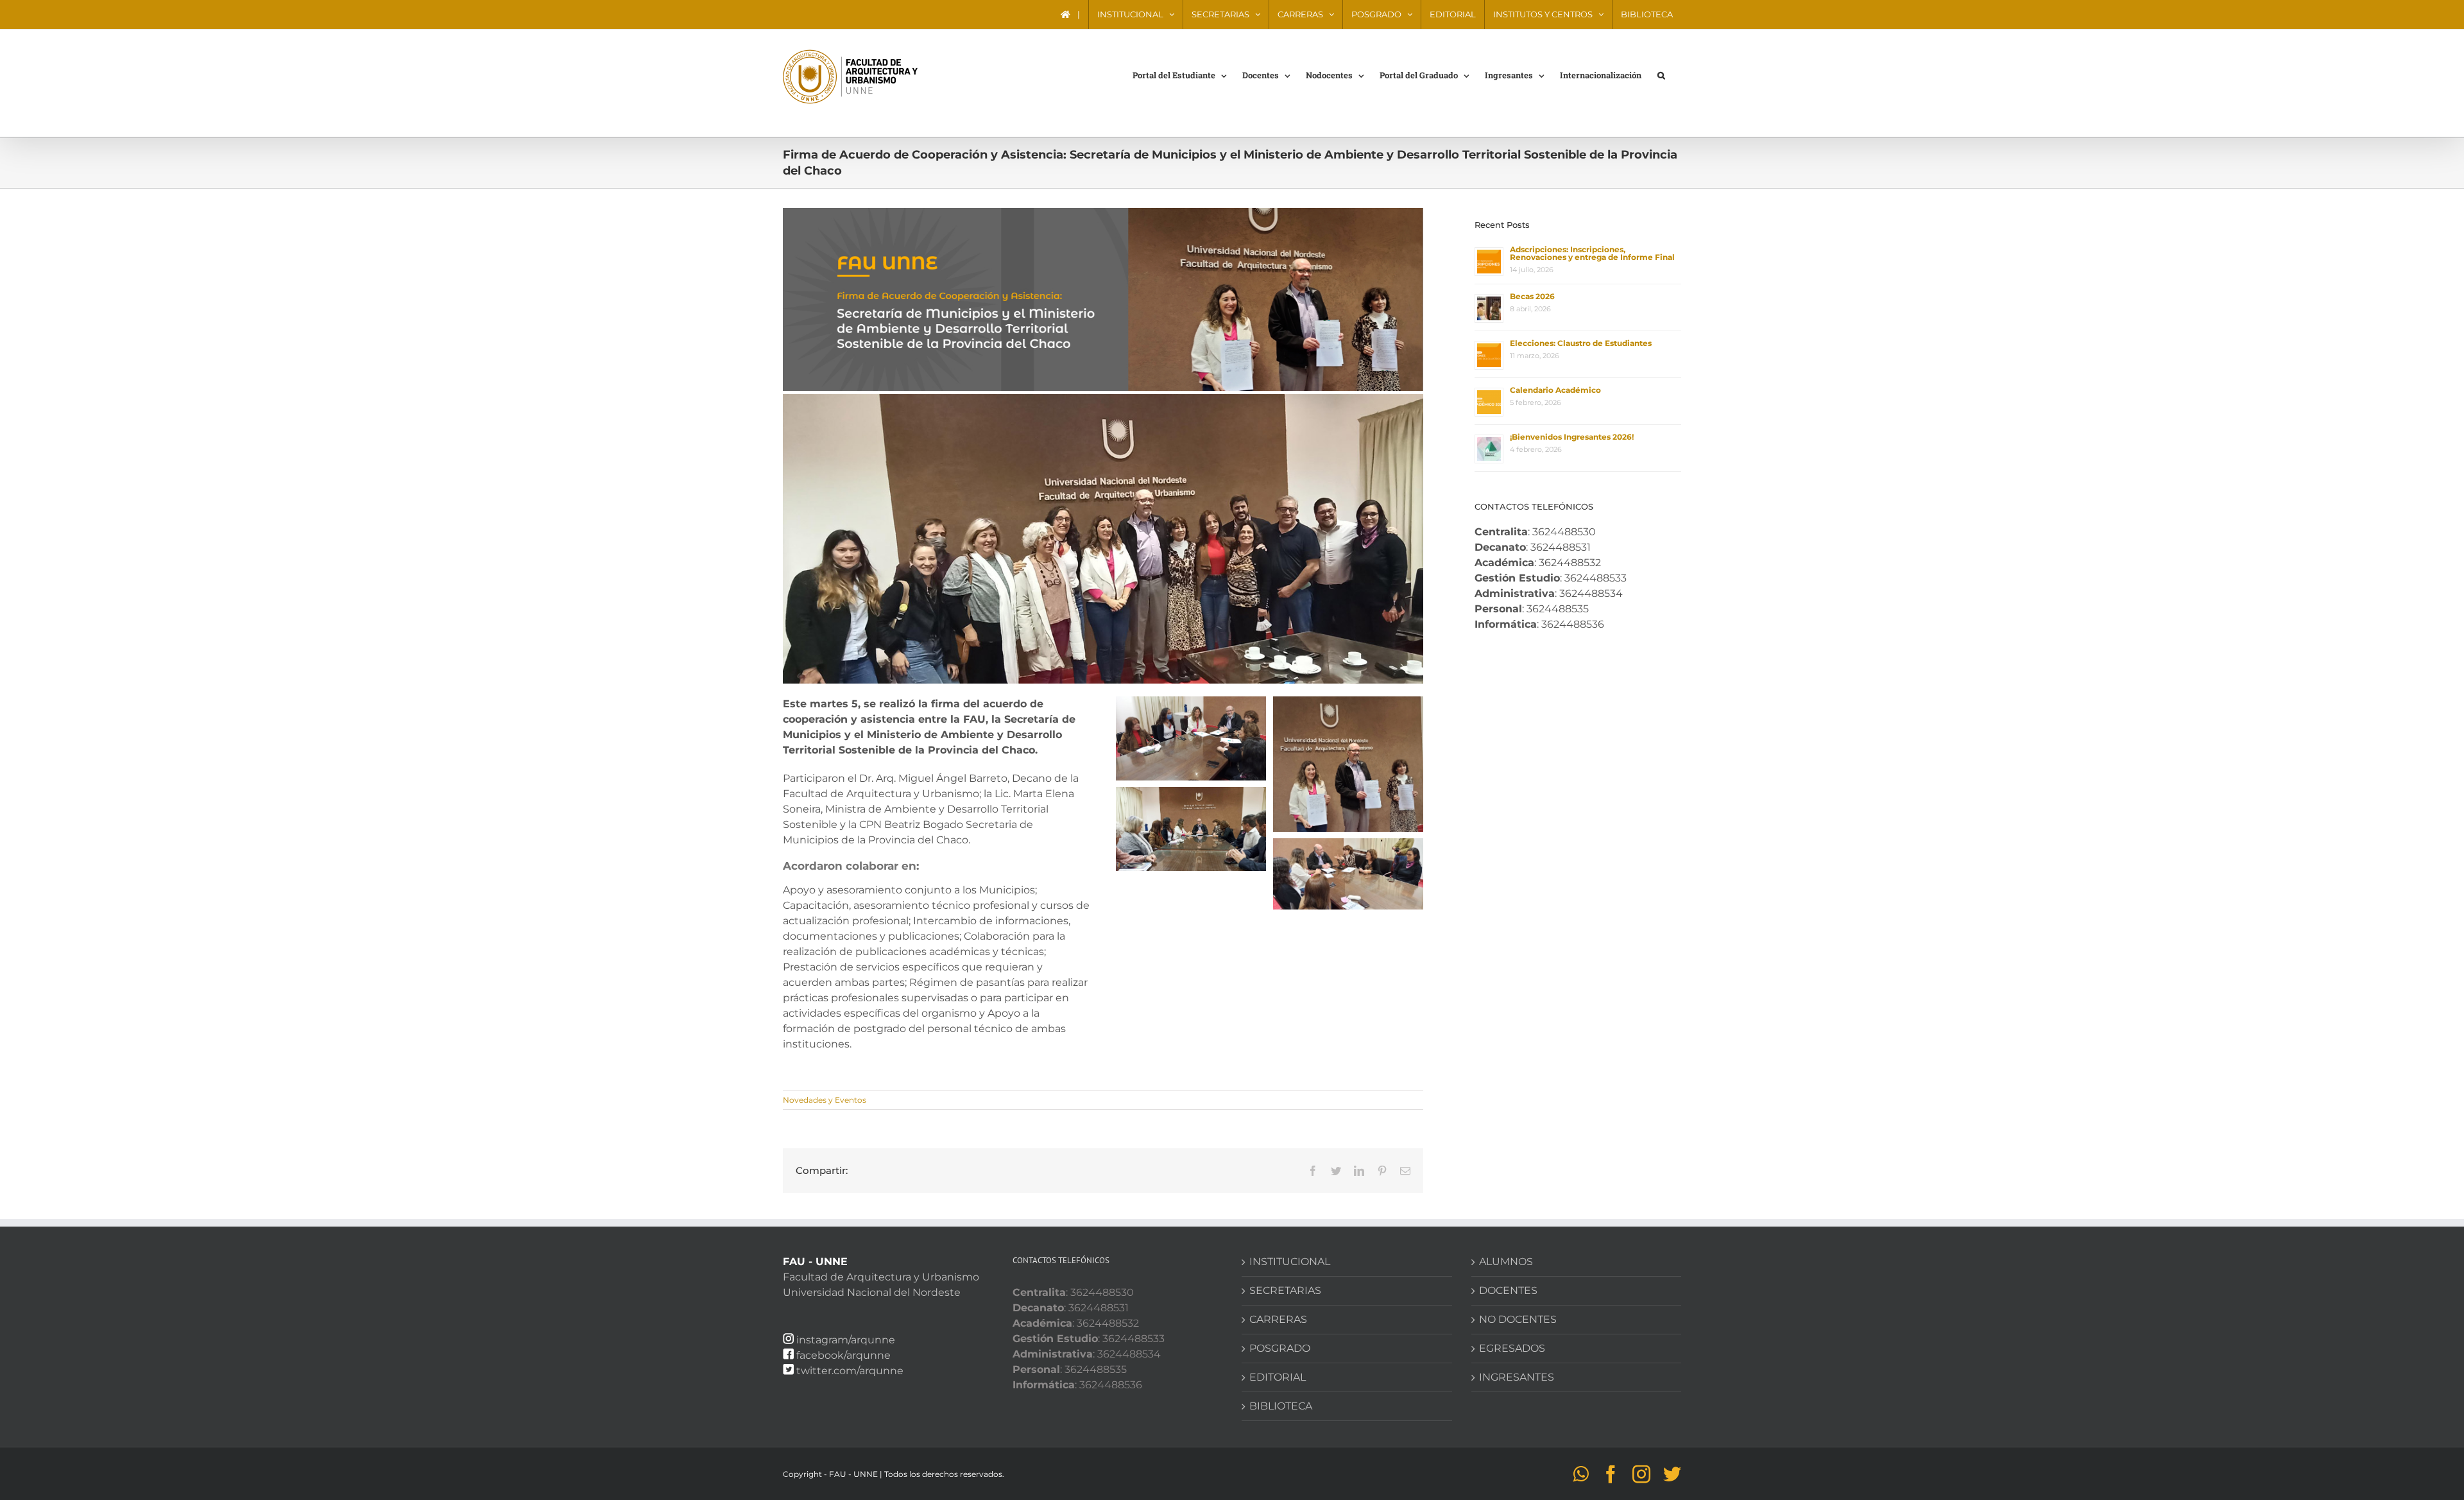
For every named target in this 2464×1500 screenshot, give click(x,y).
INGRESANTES (1517, 1377)
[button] (1661, 74)
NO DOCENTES (1518, 1319)
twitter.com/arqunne (850, 1371)
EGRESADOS (1512, 1348)
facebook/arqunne (843, 1355)
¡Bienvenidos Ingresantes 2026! (1572, 437)
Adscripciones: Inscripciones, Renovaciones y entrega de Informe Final (1592, 253)
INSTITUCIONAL (1290, 1262)
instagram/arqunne (846, 1340)
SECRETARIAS (1285, 1290)
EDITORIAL (1278, 1377)
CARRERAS (1278, 1319)
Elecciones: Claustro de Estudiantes (1581, 343)
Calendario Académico (1555, 390)
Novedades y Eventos (825, 1100)
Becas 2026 (1532, 296)
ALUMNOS (1506, 1262)
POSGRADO (1280, 1348)
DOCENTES (1508, 1290)
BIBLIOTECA (1281, 1406)
